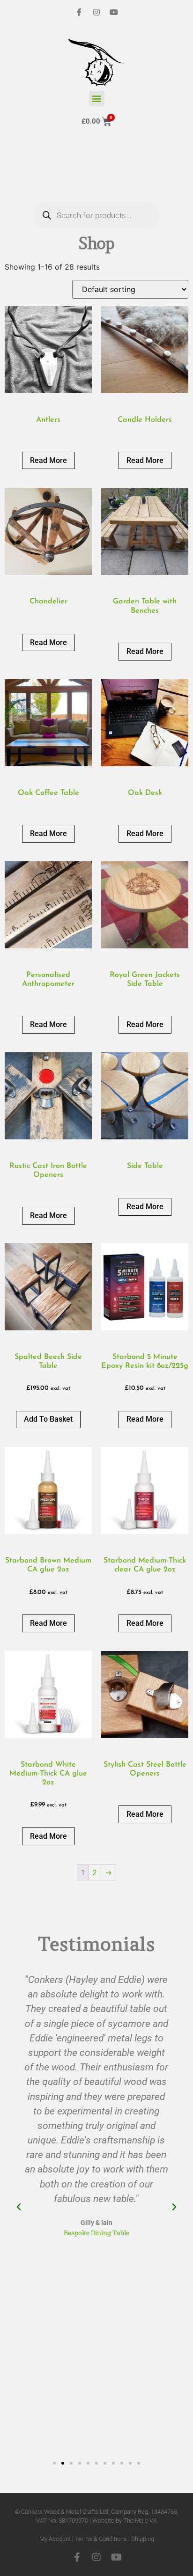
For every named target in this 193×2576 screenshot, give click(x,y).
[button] (97, 99)
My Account (55, 2539)
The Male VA (140, 2521)
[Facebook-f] (79, 12)
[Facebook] (77, 2557)
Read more (48, 460)
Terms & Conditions (101, 2539)
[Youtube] (114, 12)
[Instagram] (96, 12)
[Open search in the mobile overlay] (97, 175)
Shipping (143, 2539)
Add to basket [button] (48, 1419)
